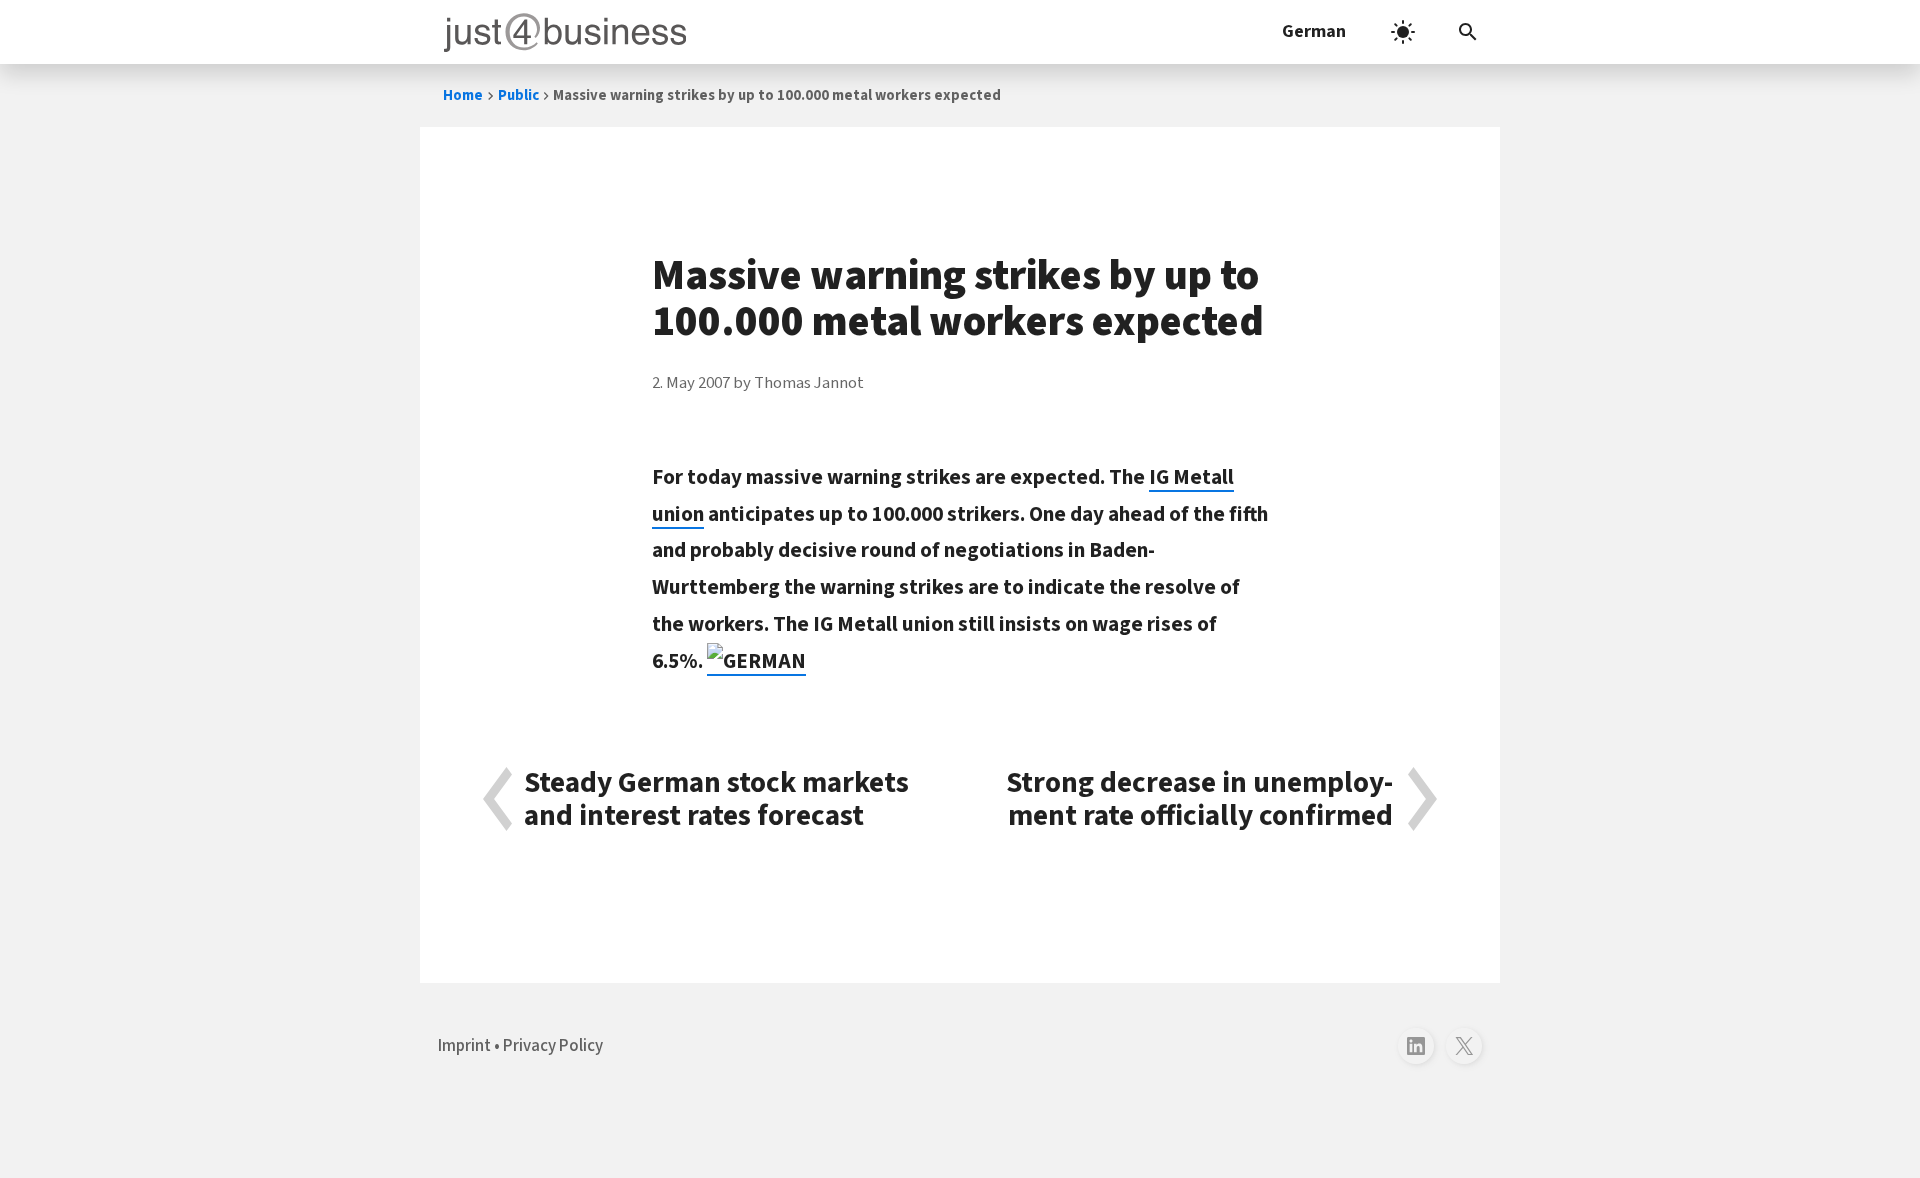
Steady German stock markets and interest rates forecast (716, 799)
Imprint (464, 1046)
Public (518, 95)
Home (463, 95)
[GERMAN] (756, 661)
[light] (1403, 32)
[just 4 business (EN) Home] (561, 32)
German (1314, 31)
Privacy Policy (553, 1046)
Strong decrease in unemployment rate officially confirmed (1199, 799)
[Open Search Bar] (1468, 32)
